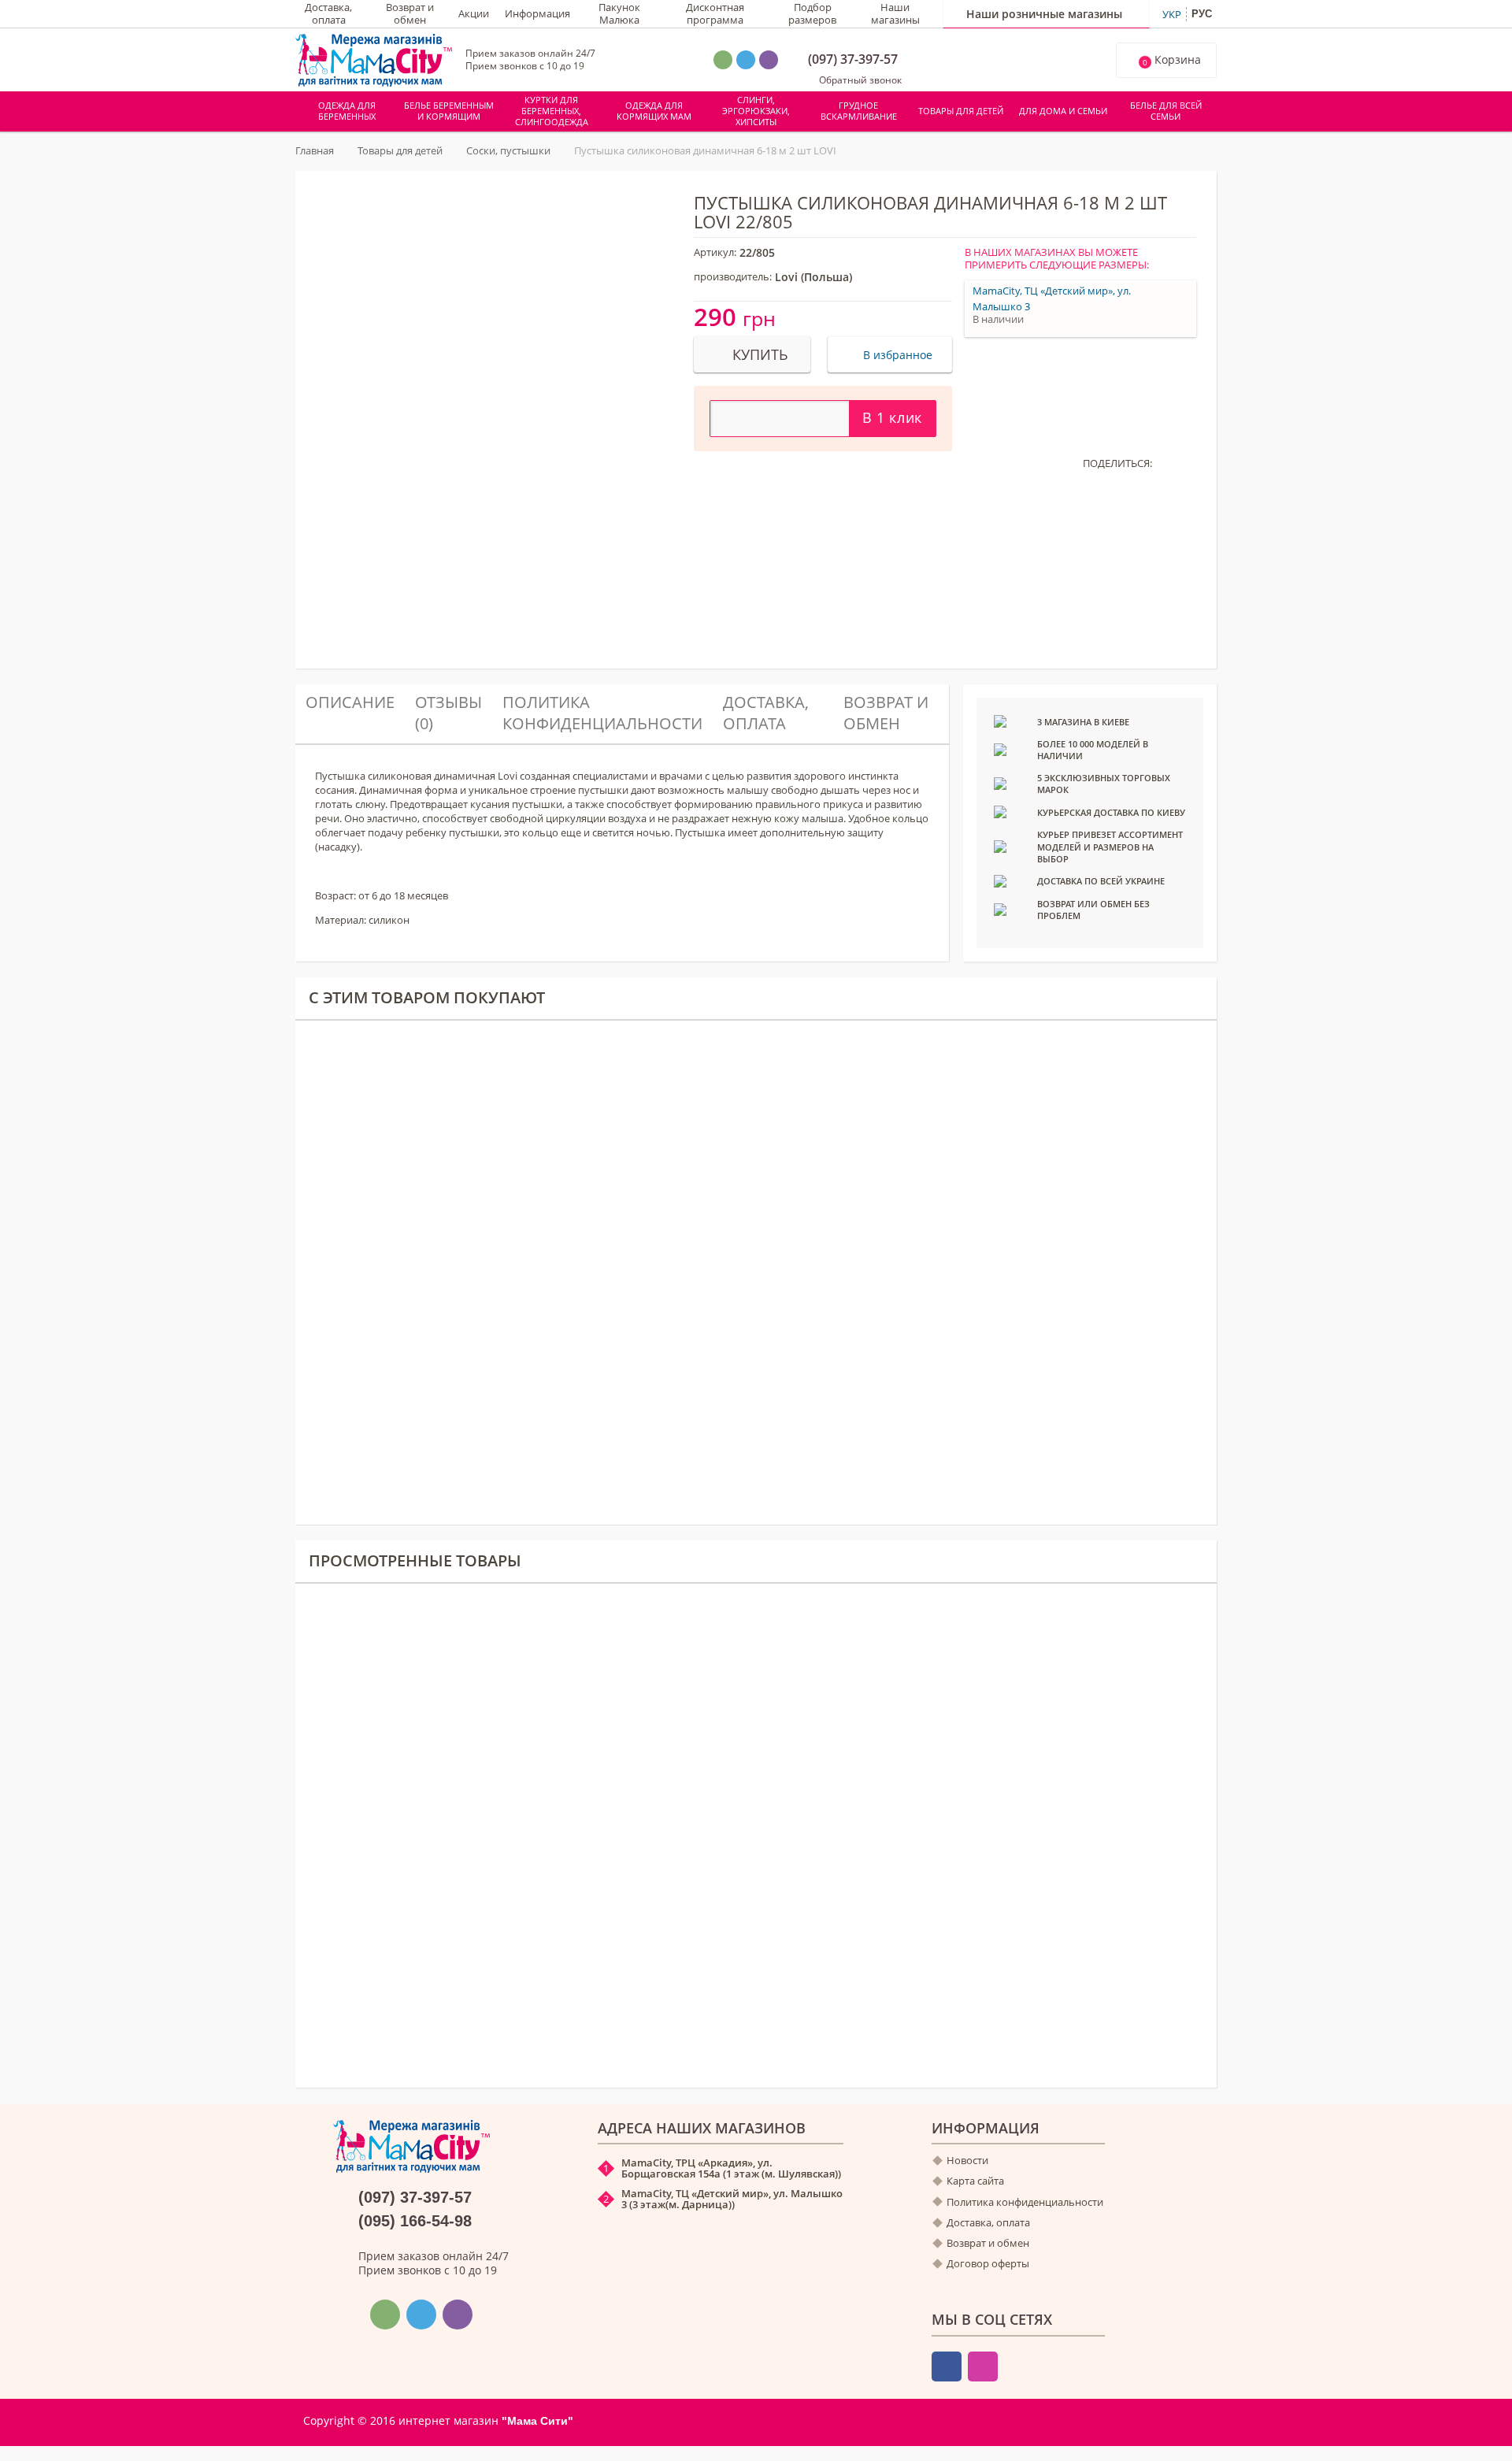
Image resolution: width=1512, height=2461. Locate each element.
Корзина (1172, 60)
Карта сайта (975, 2181)
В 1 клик (892, 417)
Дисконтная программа (715, 14)
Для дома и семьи (1063, 111)
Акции (474, 14)
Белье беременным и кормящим (449, 111)
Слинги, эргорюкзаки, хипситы (756, 111)
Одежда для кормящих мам (654, 111)
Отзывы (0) (448, 712)
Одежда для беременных (347, 111)
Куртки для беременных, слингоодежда (552, 111)
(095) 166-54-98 (415, 2221)
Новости (967, 2161)
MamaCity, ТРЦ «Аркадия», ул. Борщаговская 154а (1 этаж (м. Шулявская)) (731, 2168)
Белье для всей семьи (1166, 111)
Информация (537, 14)
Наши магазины (895, 14)
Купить (625, 1899)
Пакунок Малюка (619, 14)
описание (350, 702)
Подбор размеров (812, 14)
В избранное (896, 355)
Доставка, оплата (328, 14)
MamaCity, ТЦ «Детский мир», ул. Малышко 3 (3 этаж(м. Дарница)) (732, 2199)
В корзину (630, 1925)
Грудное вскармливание (859, 111)
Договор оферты (988, 2264)
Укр (1172, 14)
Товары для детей (961, 111)
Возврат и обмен (410, 14)
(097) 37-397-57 (853, 59)
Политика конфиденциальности (602, 712)
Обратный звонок (859, 80)
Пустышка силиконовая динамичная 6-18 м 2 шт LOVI (503, 1859)
